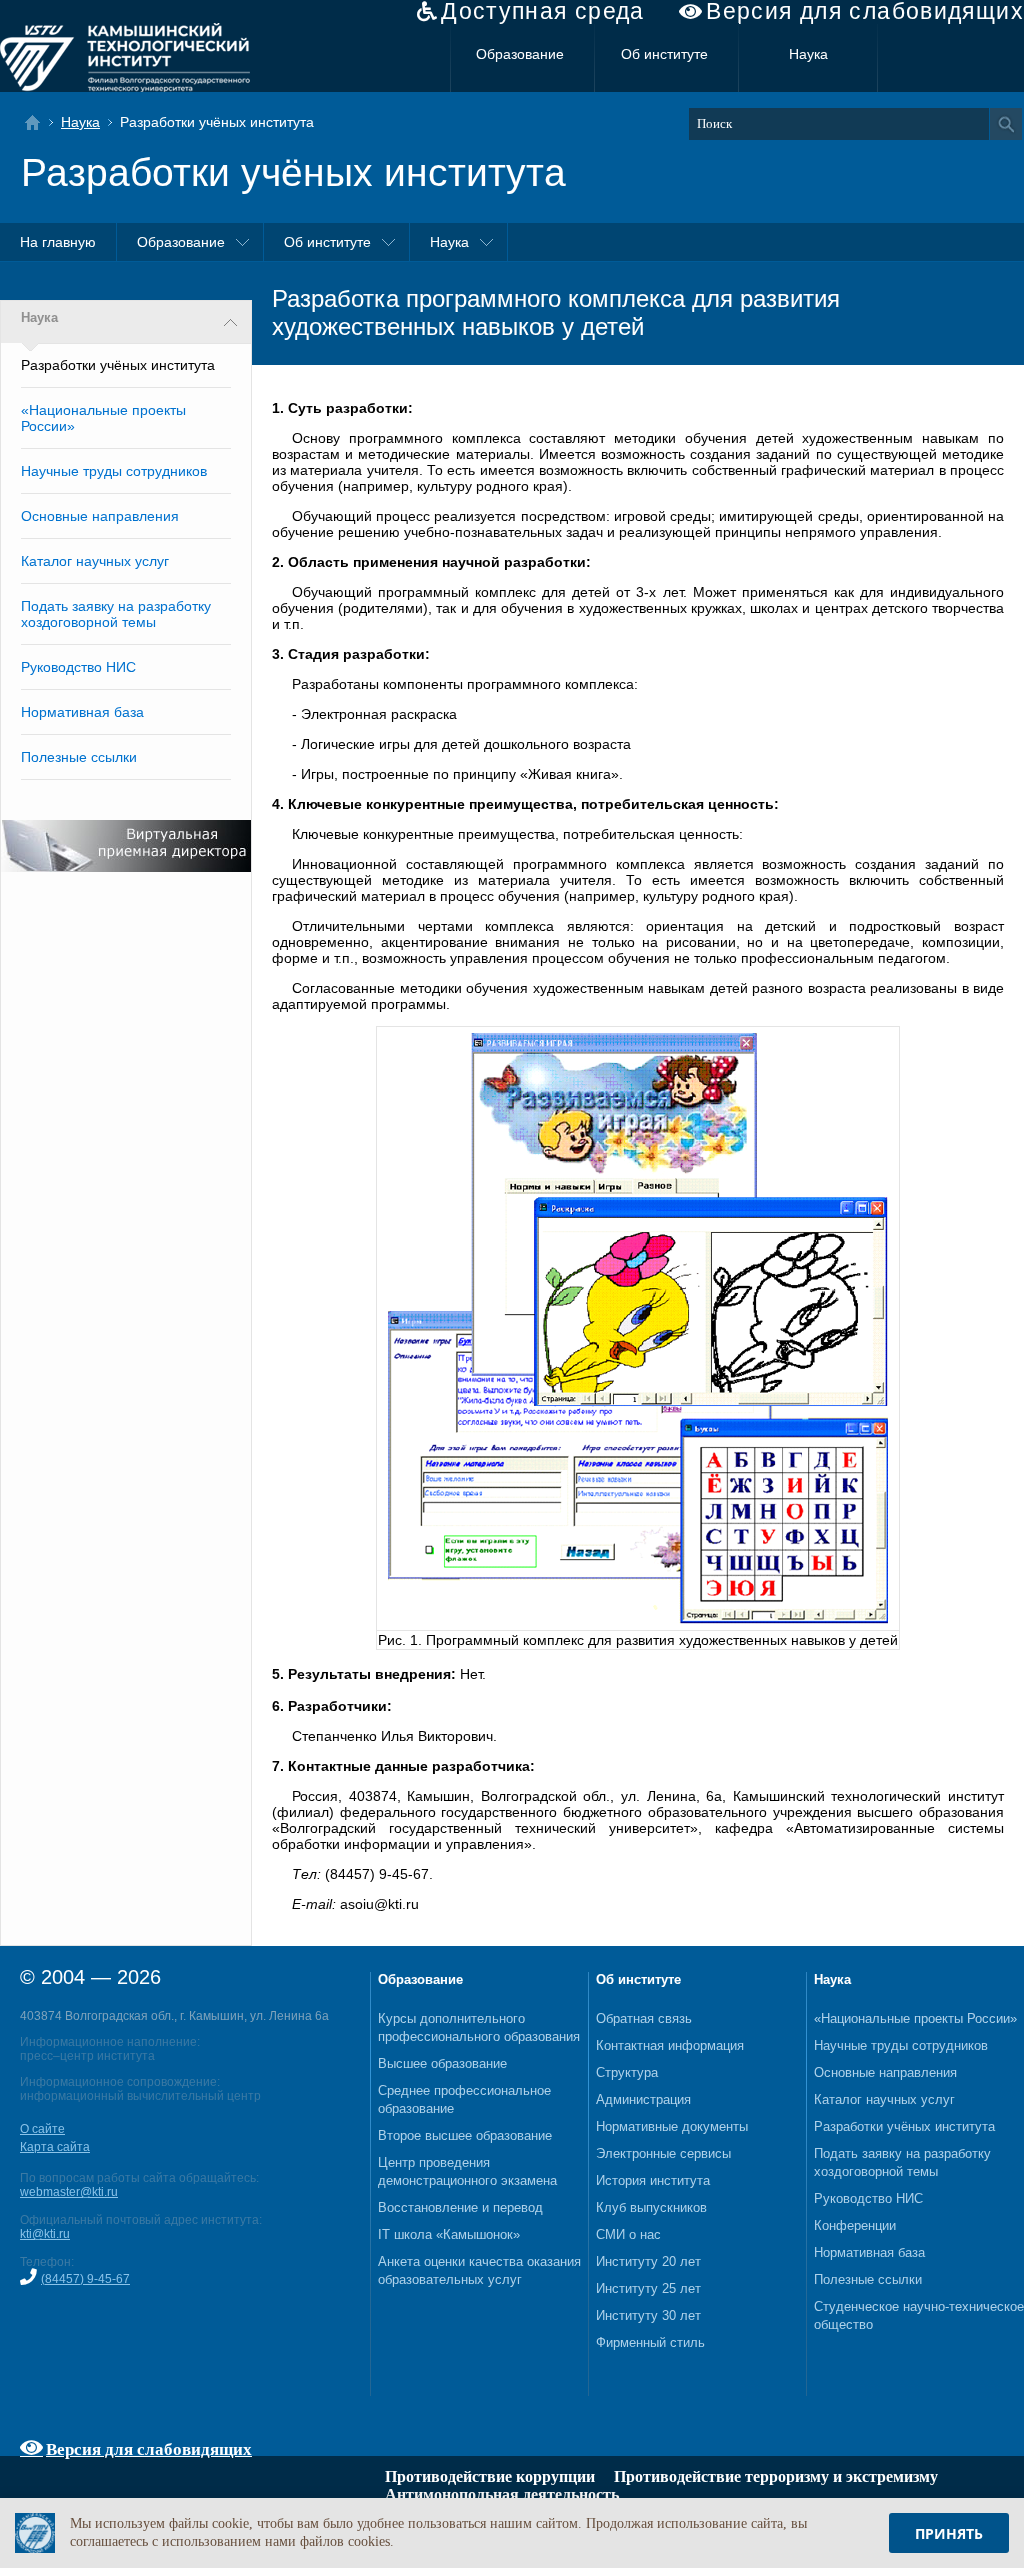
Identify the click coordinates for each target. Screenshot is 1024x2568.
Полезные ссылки (79, 757)
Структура (627, 2072)
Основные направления (100, 516)
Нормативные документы (672, 2126)
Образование (520, 54)
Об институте (664, 54)
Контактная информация (670, 2045)
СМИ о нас (628, 2234)
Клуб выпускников (651, 2207)
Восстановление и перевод (460, 2207)
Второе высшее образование (465, 2135)
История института (653, 2180)
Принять (949, 2533)
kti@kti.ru (45, 2234)
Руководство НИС (78, 667)
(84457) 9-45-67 (85, 2279)
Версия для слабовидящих (865, 11)
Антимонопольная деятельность (502, 2494)
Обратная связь (644, 2018)
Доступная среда (543, 11)
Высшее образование (442, 2063)
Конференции (855, 2225)
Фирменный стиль (650, 2342)
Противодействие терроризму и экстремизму (776, 2476)
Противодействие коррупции (490, 2476)
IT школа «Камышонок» (449, 2234)
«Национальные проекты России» (915, 2018)
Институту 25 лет (648, 2288)
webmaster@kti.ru (69, 2192)
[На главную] (38, 122)
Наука (808, 54)
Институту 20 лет (648, 2261)
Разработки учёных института (904, 2126)
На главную (58, 242)
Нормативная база (82, 712)
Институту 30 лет (648, 2315)
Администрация (643, 2099)
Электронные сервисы (663, 2153)
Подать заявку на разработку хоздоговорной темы (116, 614)
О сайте (42, 2129)
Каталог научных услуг (95, 561)
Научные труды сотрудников (114, 471)
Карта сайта (55, 2147)
